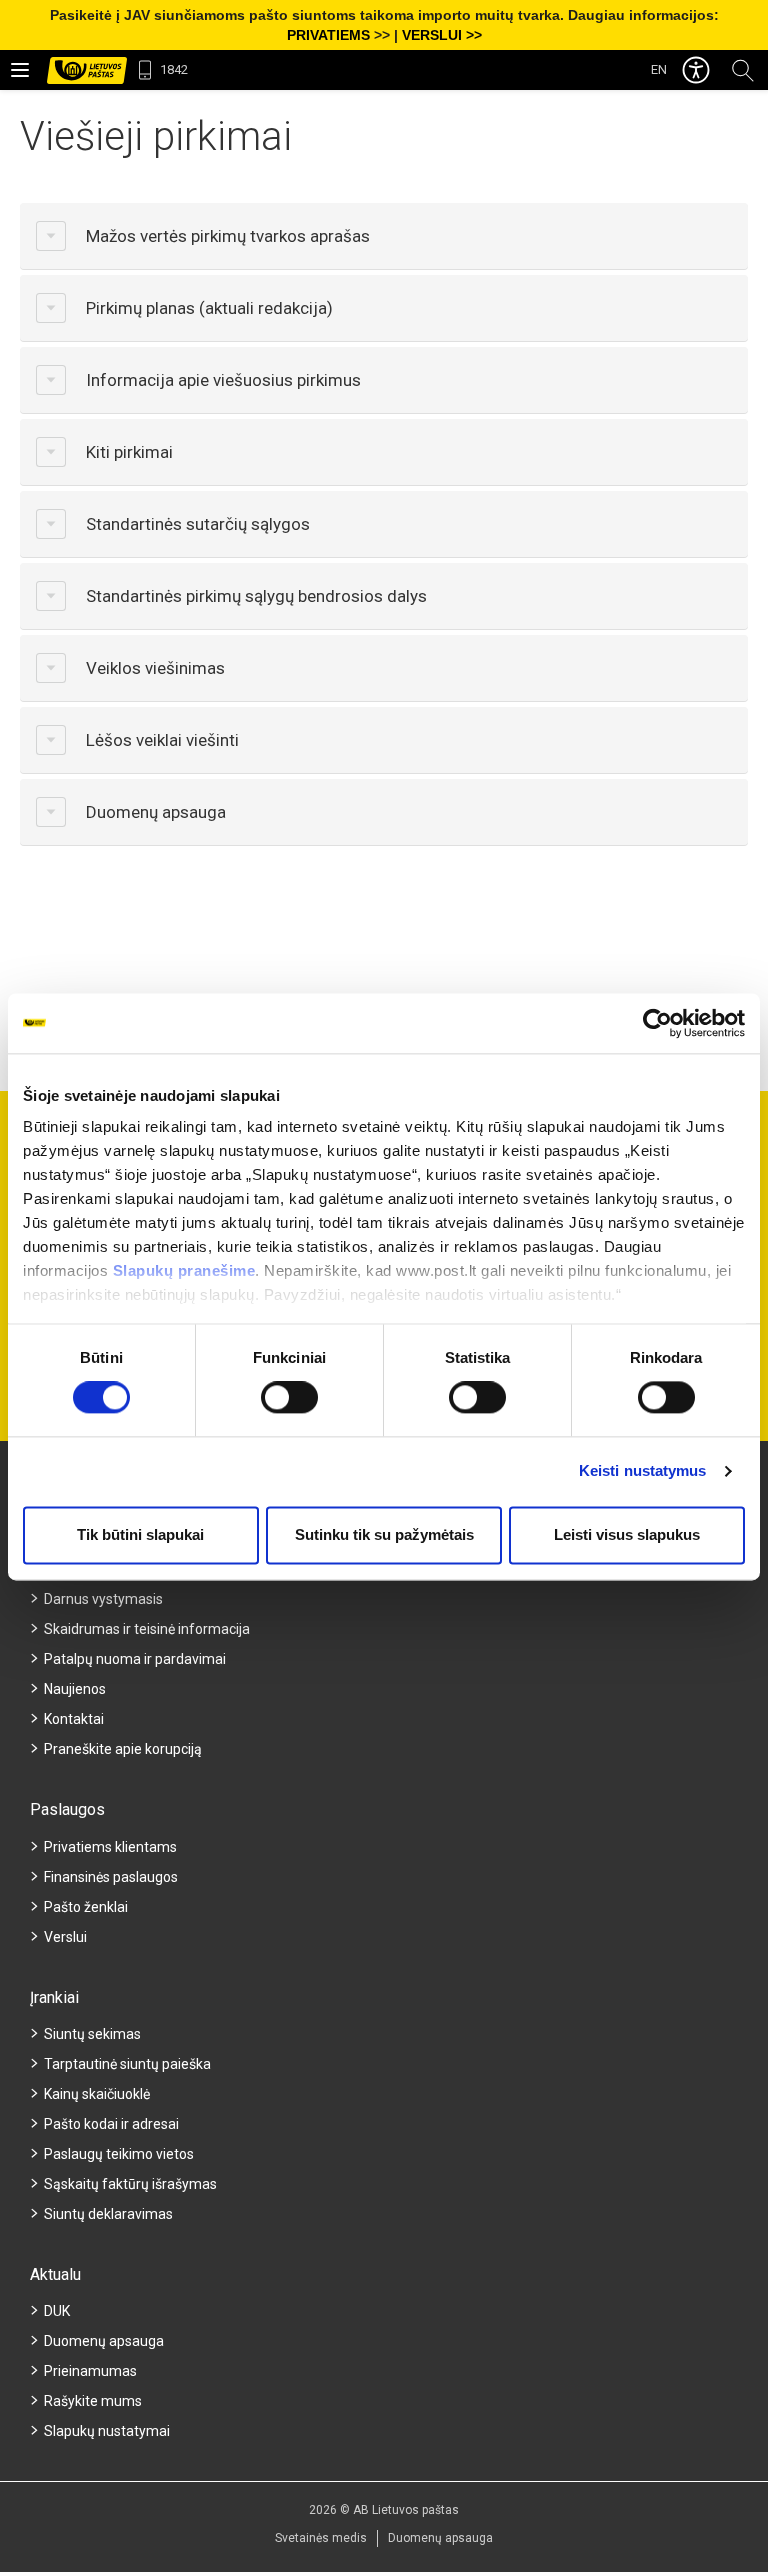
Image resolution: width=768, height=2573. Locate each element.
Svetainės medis (321, 2538)
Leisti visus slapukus (627, 1534)
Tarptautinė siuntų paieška (127, 2064)
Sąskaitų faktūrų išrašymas (130, 2184)
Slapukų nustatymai (107, 2431)
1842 (174, 69)
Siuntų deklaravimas (108, 2214)
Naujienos (75, 1689)
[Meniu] (20, 70)
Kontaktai (74, 1719)
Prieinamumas (90, 2371)
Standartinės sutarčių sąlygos (198, 524)
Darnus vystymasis (103, 1599)
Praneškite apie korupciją (123, 1749)
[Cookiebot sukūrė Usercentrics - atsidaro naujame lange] (657, 1023)
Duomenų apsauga (156, 812)
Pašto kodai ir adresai (111, 2124)
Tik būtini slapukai (140, 1534)
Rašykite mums (93, 2401)
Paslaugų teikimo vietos (119, 2154)
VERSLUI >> (442, 35)
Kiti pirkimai (129, 452)
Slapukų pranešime (184, 1270)
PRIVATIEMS (328, 35)
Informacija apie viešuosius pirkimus (223, 380)
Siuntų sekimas (92, 2034)
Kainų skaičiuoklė (97, 2094)
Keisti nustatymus (643, 1471)
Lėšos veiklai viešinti (162, 740)
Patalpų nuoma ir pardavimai (135, 1659)
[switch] (289, 1398)
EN (659, 69)
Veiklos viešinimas (155, 668)
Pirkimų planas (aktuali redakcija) (209, 308)
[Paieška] (743, 69)
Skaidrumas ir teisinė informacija (147, 1629)
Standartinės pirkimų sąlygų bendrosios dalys (256, 596)
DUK (57, 2311)
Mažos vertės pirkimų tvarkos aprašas (228, 236)
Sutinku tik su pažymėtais (384, 1534)
